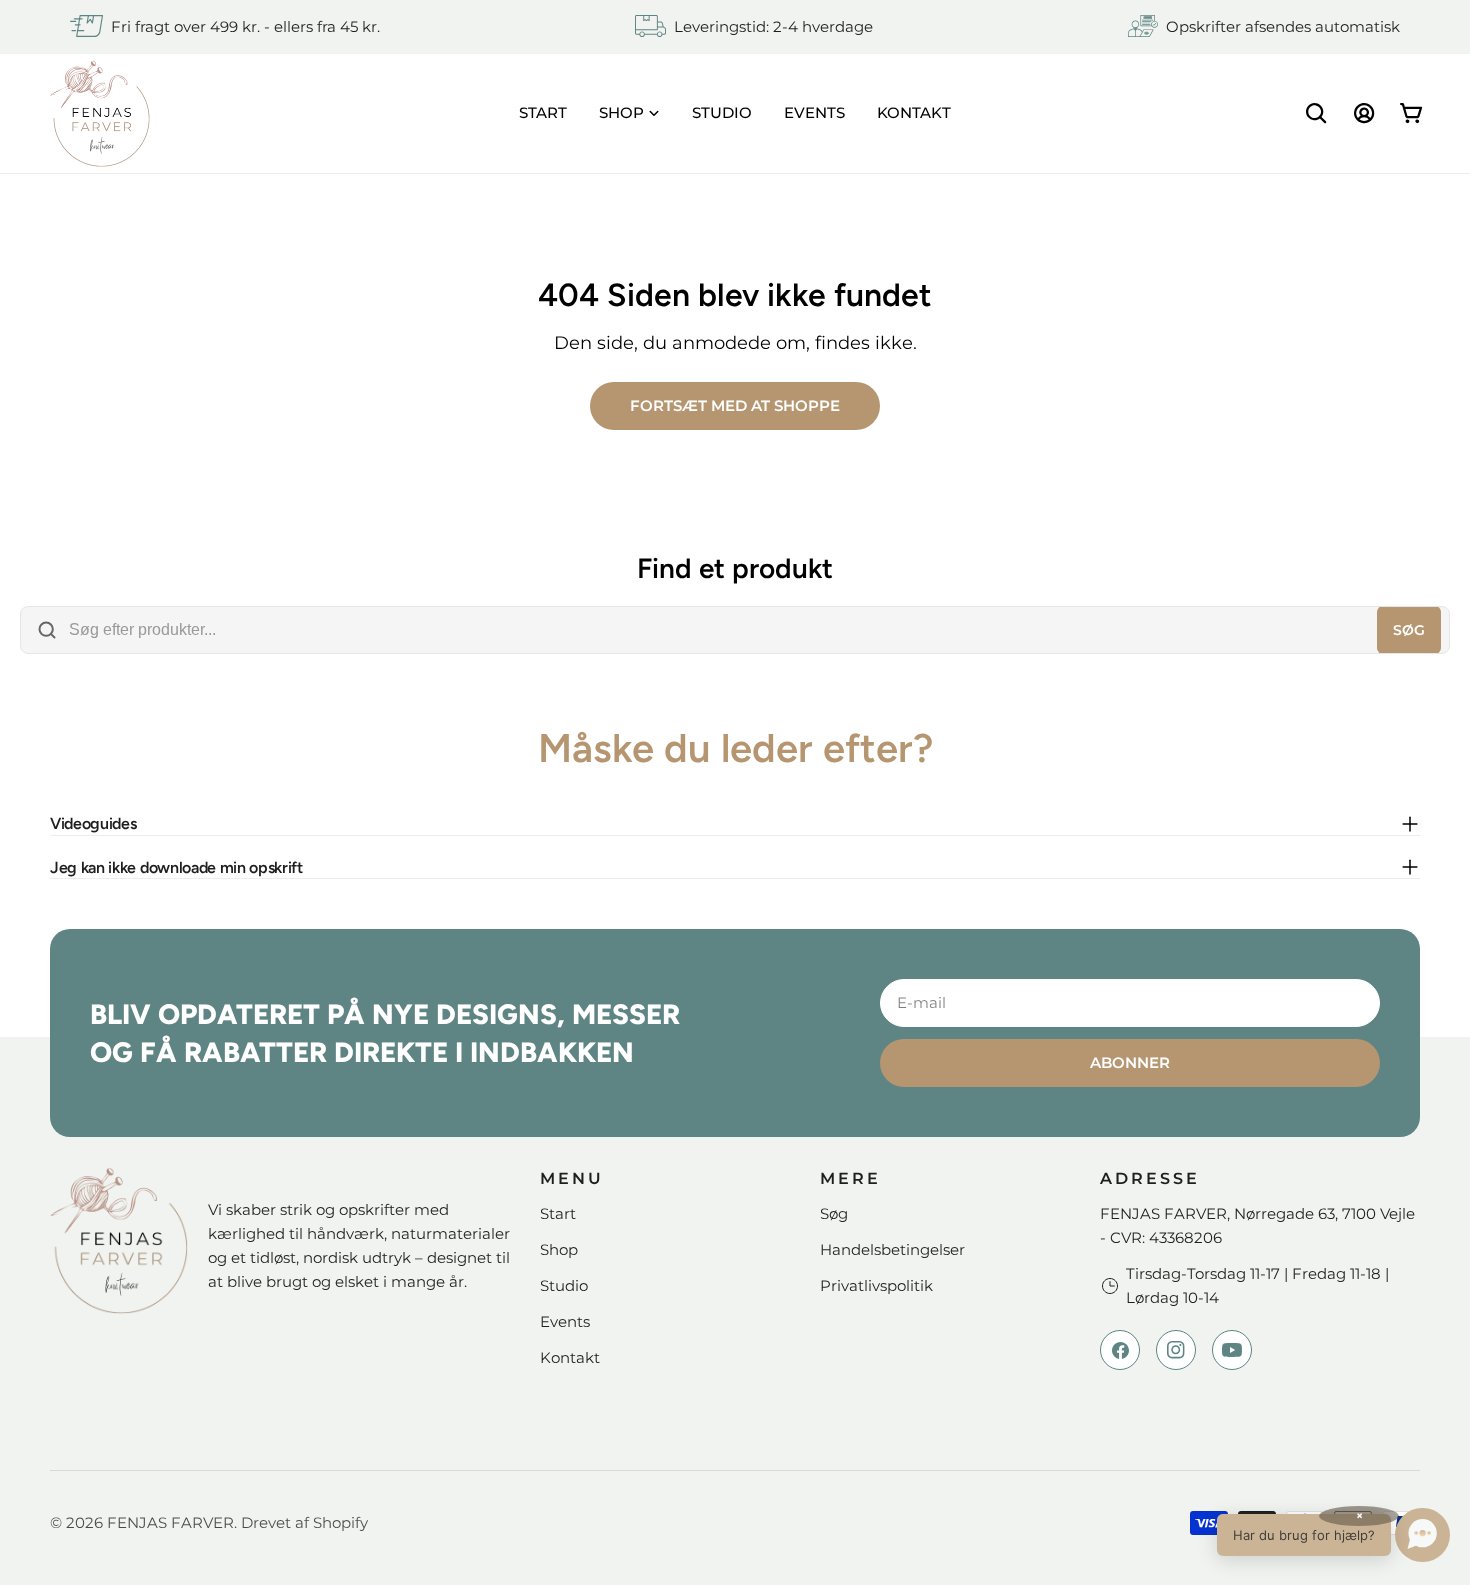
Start (558, 1213)
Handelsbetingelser (892, 1249)
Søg (1409, 630)
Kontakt (570, 1357)
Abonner (1130, 1062)
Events (565, 1321)
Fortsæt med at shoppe (735, 405)
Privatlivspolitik (876, 1285)
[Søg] (1316, 113)
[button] (1333, 1535)
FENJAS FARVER (170, 1522)
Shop (559, 1249)
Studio (564, 1285)
